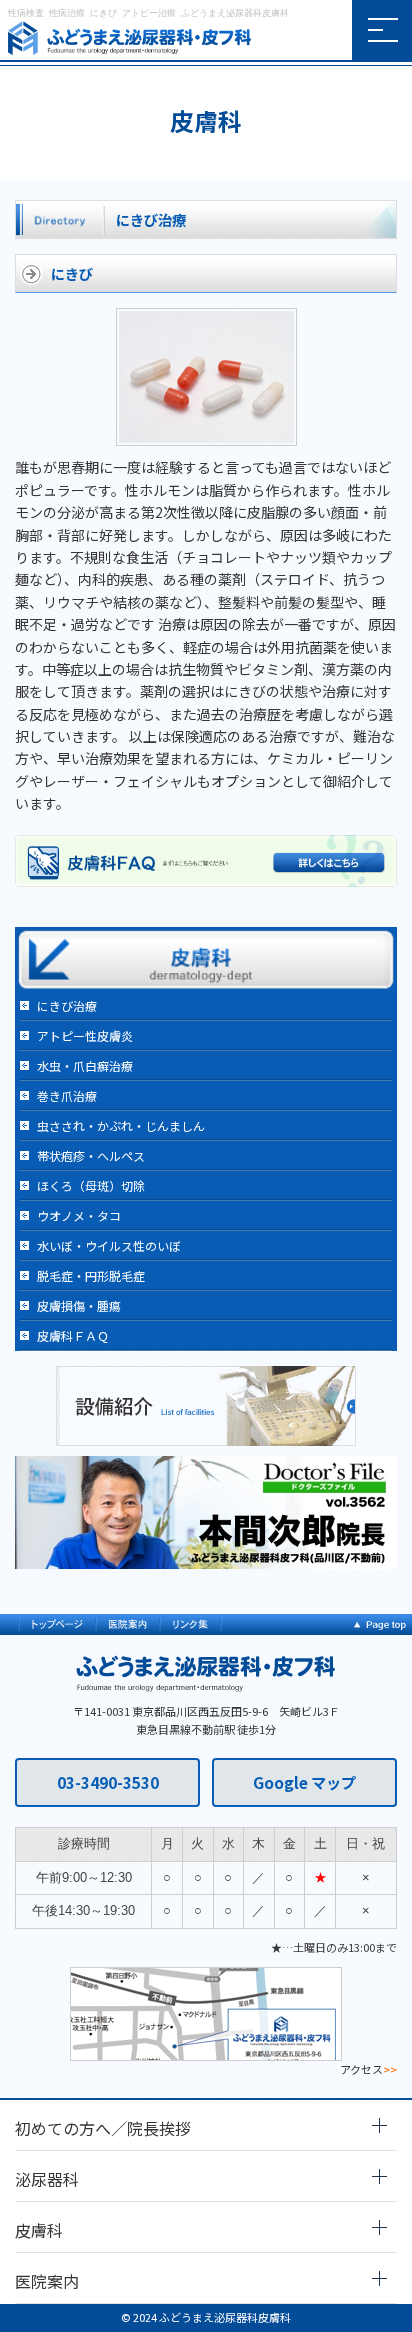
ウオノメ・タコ (79, 1215)
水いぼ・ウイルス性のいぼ (109, 1245)
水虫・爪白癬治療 (85, 1065)
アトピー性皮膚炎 (85, 1035)
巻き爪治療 (67, 1095)
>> (390, 2069)
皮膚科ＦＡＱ (73, 1335)
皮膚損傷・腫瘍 (79, 1305)
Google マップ (304, 1782)
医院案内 (47, 2281)
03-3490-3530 (108, 1782)
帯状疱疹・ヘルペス (91, 1155)
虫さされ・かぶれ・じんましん (121, 1125)
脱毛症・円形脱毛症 (91, 1275)
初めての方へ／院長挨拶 (103, 2128)
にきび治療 (67, 1005)
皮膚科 (39, 2230)
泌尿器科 (47, 2179)
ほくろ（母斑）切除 (91, 1185)
